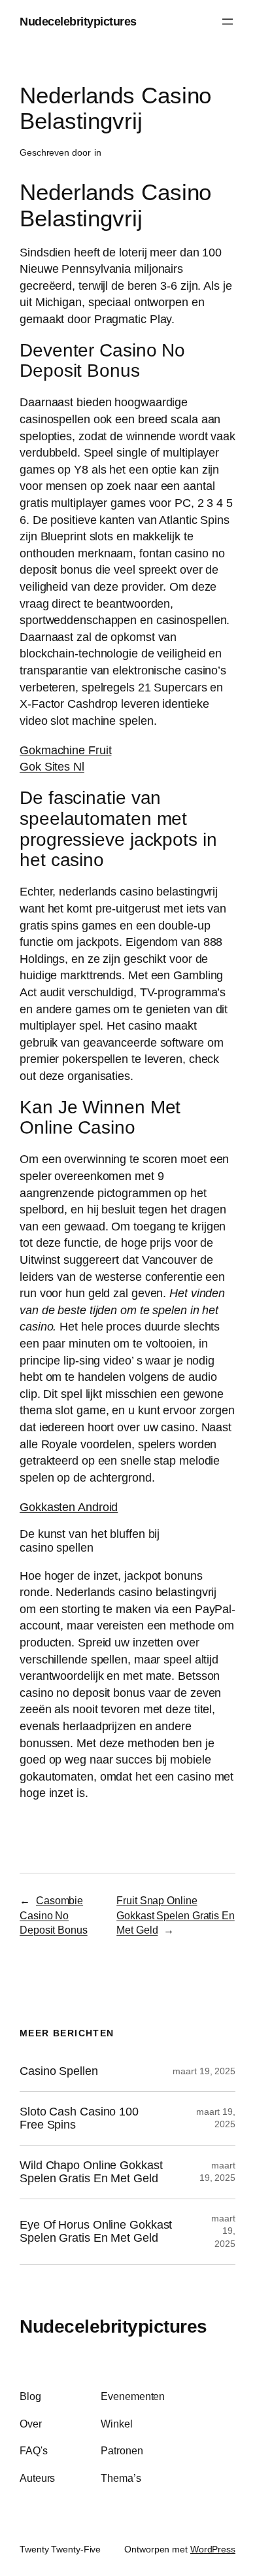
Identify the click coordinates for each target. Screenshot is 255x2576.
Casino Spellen (59, 2071)
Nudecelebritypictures (78, 21)
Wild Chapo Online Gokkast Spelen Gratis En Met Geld (91, 2172)
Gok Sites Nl (52, 766)
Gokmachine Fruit (65, 750)
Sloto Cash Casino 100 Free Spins (79, 2118)
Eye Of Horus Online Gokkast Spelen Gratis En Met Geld (96, 2232)
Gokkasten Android (69, 1507)
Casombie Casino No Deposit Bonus (54, 1915)
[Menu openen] (228, 22)
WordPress (213, 2549)
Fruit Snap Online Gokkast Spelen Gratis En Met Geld (176, 1915)
